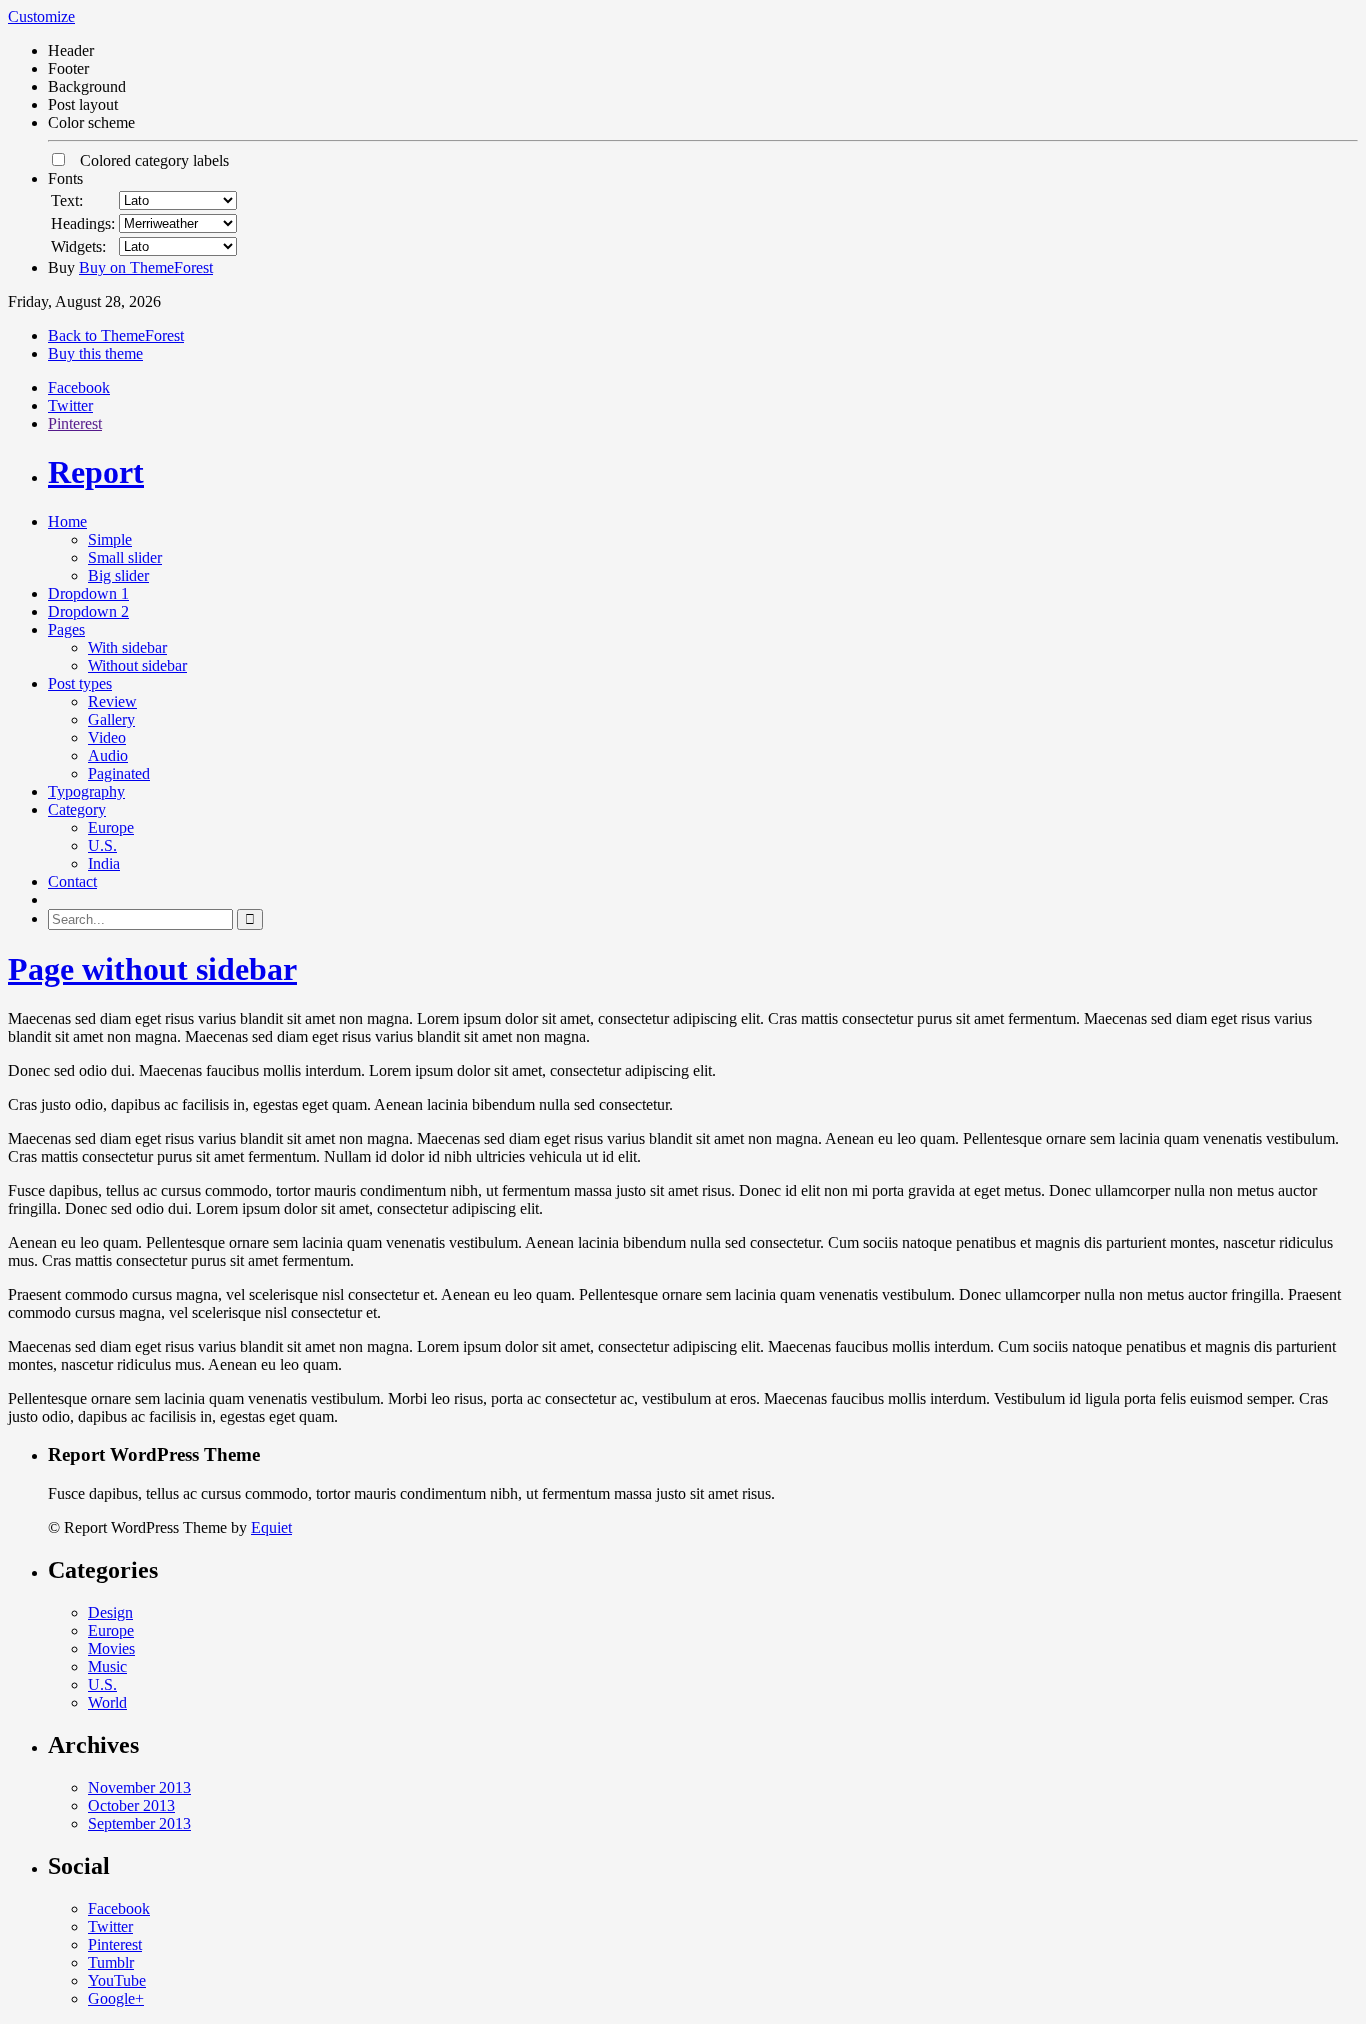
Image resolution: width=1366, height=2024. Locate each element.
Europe (111, 827)
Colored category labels (148, 160)
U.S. (102, 845)
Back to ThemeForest (116, 335)
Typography (86, 791)
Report (96, 472)
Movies (111, 1648)
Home (67, 521)
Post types (80, 683)
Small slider (125, 557)
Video (107, 737)
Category (77, 809)
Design (110, 1612)
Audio (108, 755)
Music (107, 1666)
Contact (72, 881)
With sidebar (127, 647)
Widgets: (78, 246)
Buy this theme (95, 353)
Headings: (83, 223)
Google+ (116, 1998)
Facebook (79, 387)
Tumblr (111, 1962)
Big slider (118, 575)
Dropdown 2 (88, 611)
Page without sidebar (152, 969)
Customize (41, 16)
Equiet (271, 1527)
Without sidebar (137, 665)
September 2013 (139, 1823)
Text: (67, 200)
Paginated (119, 773)
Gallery (111, 719)
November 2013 (139, 1787)
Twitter (70, 405)
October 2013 (131, 1805)
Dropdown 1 (88, 593)
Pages (66, 629)
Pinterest (75, 423)
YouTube (117, 1980)
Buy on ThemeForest (146, 267)
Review (112, 701)
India (104, 863)
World (107, 1702)
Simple (110, 539)
